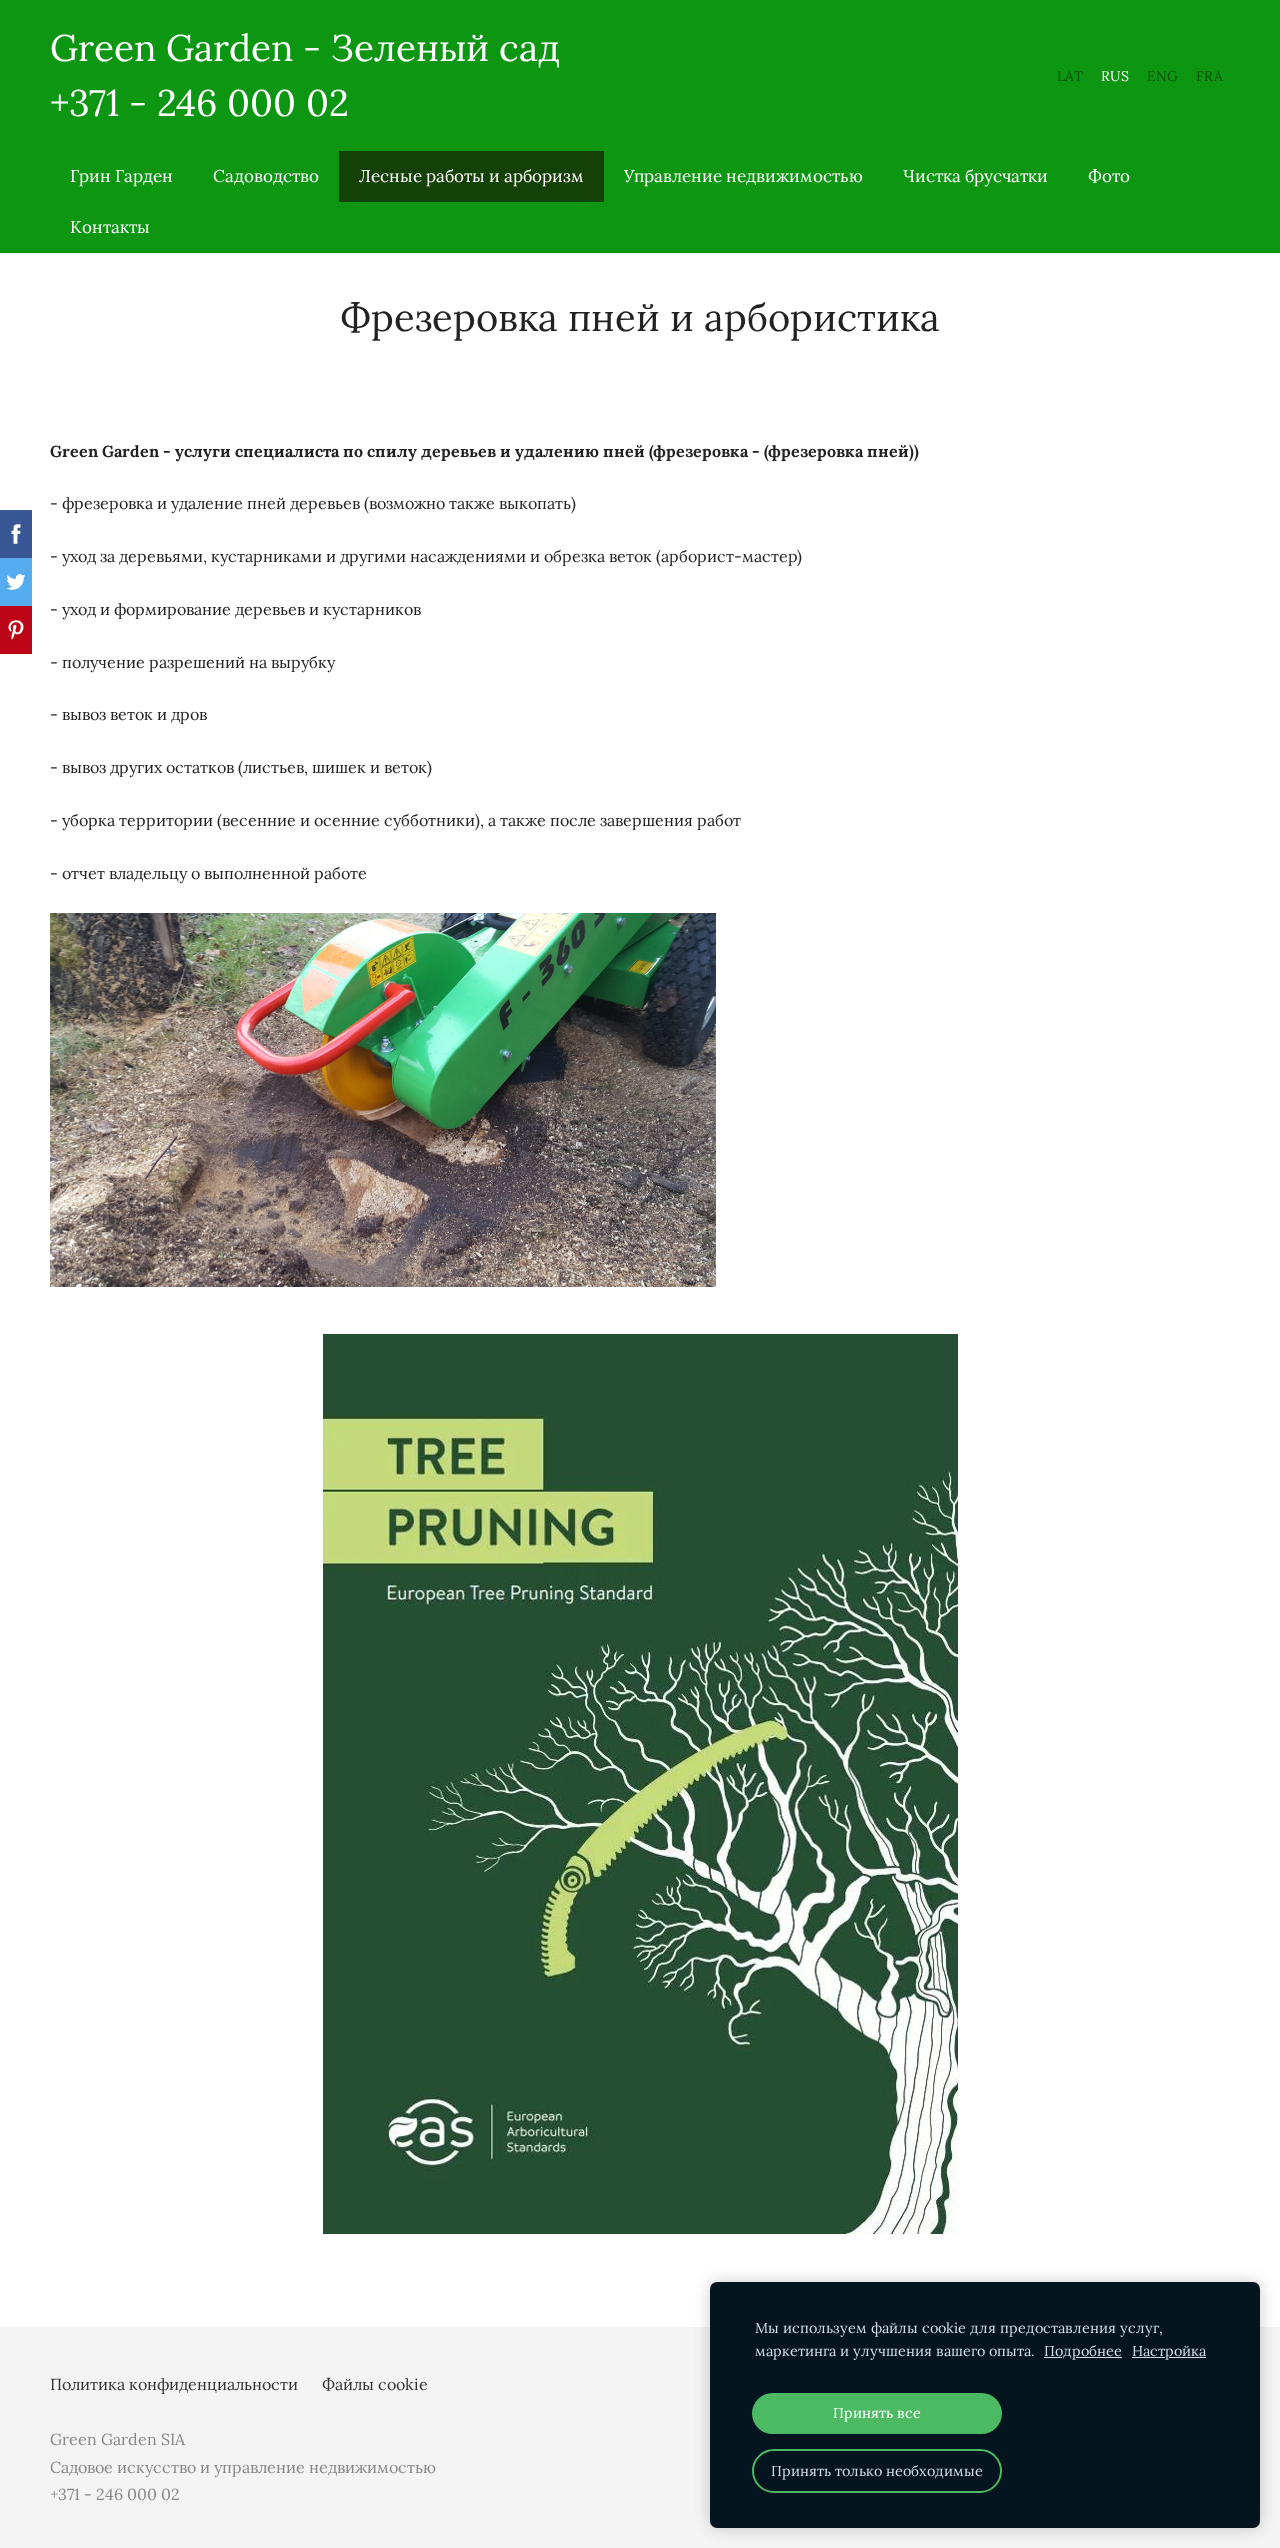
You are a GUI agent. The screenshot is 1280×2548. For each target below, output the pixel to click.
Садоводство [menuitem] (266, 176)
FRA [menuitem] (1209, 76)
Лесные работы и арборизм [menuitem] (471, 176)
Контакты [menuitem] (110, 227)
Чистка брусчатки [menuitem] (975, 176)
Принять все (877, 2413)
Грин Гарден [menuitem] (121, 176)
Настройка (1169, 2351)
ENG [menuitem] (1162, 76)
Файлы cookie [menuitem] (375, 2384)
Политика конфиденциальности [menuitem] (174, 2384)
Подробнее (1083, 2351)
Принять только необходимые (877, 2471)
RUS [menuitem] (1115, 76)
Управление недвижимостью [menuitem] (743, 176)
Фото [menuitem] (1109, 176)
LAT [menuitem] (1070, 76)
